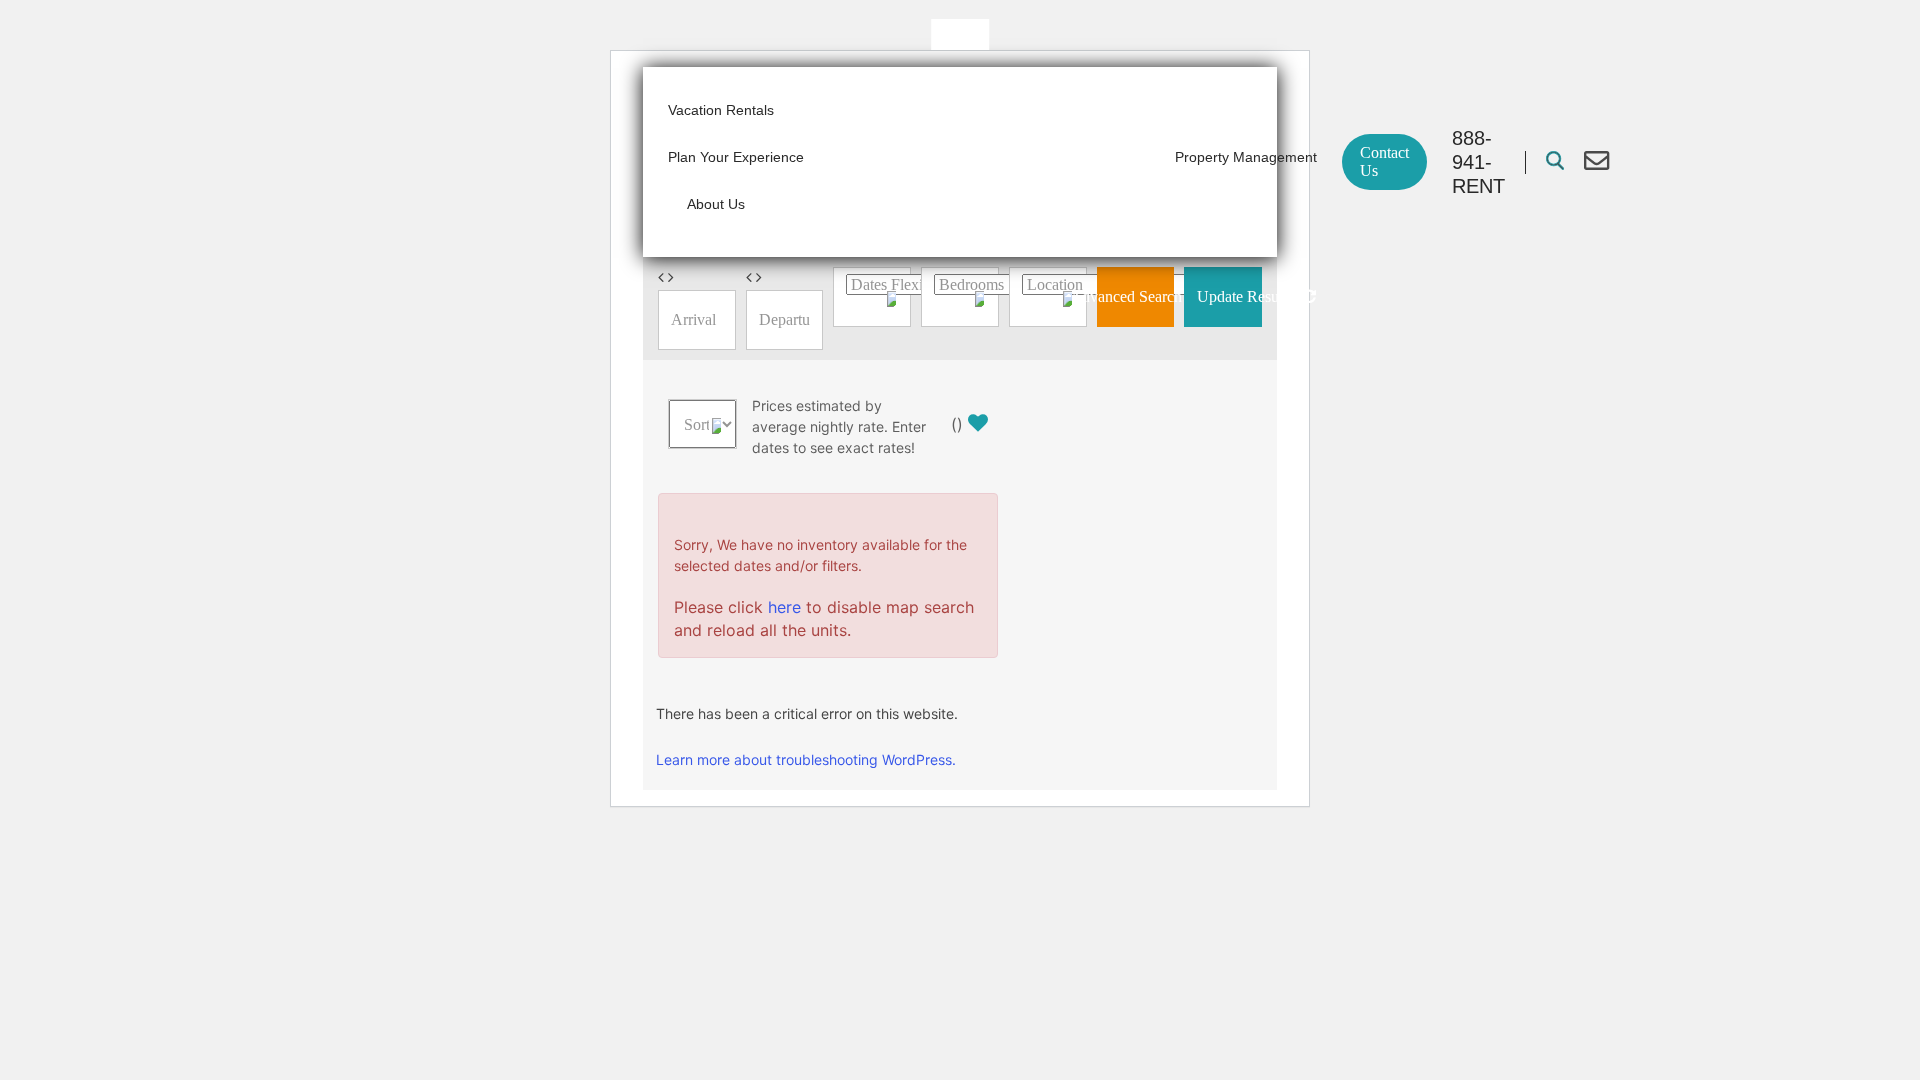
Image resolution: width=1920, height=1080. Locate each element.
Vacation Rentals (721, 110)
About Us (716, 204)
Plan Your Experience (736, 157)
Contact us (1384, 161)
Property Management (1246, 157)
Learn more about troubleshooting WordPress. (806, 759)
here (784, 607)
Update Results (1229, 296)
